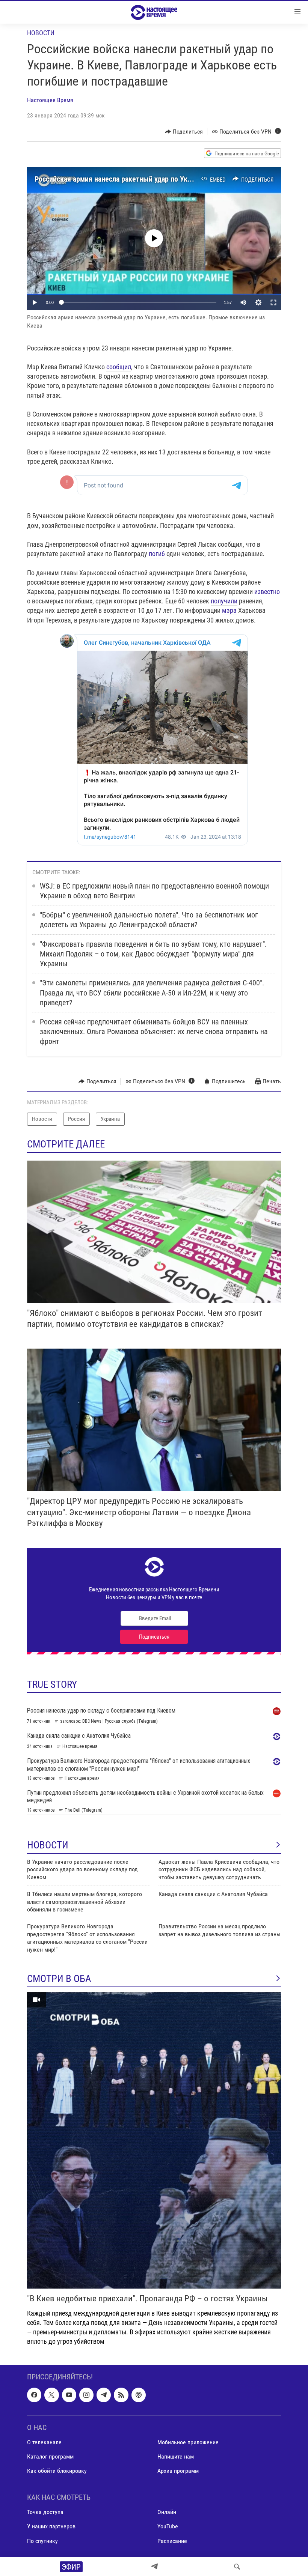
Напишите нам (176, 2456)
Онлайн (167, 2512)
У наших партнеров (51, 2526)
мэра (229, 610)
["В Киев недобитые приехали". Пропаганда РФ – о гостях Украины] (154, 2140)
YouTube (168, 2526)
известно (267, 592)
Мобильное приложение (188, 2442)
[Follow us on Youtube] (69, 2395)
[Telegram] (154, 2567)
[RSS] (121, 2395)
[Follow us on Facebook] (34, 2395)
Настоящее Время (50, 100)
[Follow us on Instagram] (86, 2395)
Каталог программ (50, 2456)
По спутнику (42, 2541)
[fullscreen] (273, 302)
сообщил (119, 367)
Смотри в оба (59, 1979)
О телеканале (44, 2442)
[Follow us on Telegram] (104, 2395)
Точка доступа (45, 2512)
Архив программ (178, 2471)
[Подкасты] (139, 2395)
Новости (41, 33)
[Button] (184, 132)
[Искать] (237, 2567)
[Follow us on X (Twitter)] (51, 2395)
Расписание (172, 2541)
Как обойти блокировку (57, 2471)
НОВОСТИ (48, 1845)
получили (224, 601)
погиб (157, 554)
